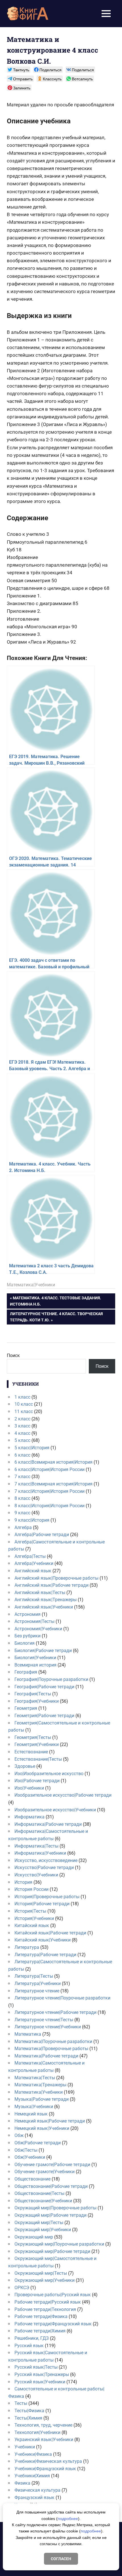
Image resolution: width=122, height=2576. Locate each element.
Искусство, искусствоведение (46, 1860)
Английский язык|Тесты (40, 1593)
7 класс (22, 1477)
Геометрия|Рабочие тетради (44, 1716)
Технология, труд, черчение (43, 2425)
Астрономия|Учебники (38, 1629)
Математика (28, 2034)
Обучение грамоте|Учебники (45, 2172)
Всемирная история (35, 1665)
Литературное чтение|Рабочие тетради (55, 2012)
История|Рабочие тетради (42, 1904)
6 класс (22, 1455)
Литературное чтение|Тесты (44, 2020)
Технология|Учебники (37, 2432)
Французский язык (34, 2497)
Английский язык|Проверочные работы (56, 1578)
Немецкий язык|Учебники (42, 2128)
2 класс (22, 1419)
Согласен (61, 2559)
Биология (25, 1643)
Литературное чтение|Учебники (48, 2027)
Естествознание (31, 1752)
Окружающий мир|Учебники (45, 2280)
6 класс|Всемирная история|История (53, 1462)
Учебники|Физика (33, 2454)
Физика (22, 2483)
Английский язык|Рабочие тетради (51, 1585)
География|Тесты (33, 1694)
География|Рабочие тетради (44, 1687)
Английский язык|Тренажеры (46, 1600)
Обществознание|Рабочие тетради (51, 2186)
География (26, 1672)
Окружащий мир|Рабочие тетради (51, 2215)
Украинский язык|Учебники (44, 2440)
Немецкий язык (31, 2114)
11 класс (24, 1411)
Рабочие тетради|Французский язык (53, 2324)
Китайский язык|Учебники (43, 1940)
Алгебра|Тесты (30, 1556)
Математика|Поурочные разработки (53, 2041)
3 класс (22, 1426)
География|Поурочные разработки (51, 1679)
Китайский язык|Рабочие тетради (50, 1933)
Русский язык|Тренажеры (42, 2374)
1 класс (22, 1397)
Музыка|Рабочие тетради (42, 2099)
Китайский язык (32, 1925)
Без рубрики (28, 1636)
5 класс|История (32, 1448)
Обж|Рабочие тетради (38, 2143)
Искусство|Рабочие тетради (44, 1868)
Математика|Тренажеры (40, 2085)
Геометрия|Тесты (33, 1737)
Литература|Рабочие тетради (45, 1955)
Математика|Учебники (31, 1285)
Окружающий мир (34, 2237)
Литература (27, 1947)
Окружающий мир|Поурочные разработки (59, 2244)
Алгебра (23, 1527)
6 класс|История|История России (50, 1469)
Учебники (25, 2447)
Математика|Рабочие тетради (46, 2056)
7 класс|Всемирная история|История (53, 1484)
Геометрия (26, 1708)
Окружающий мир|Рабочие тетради (52, 2251)
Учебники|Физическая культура (48, 2461)
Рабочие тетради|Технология (45, 2309)
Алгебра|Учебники (34, 1563)
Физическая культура (37, 2490)
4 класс (22, 1433)
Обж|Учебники (30, 2157)
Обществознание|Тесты (39, 2193)
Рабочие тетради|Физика (41, 2316)
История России (31, 1889)
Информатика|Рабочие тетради (48, 1824)
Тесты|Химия (28, 2418)
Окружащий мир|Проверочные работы (55, 2208)
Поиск (13, 1355)
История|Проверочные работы (47, 1897)
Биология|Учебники (35, 1658)
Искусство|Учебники (36, 1875)
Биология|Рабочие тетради (43, 1651)
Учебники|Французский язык (45, 2469)
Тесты (21, 2403)
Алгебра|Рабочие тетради (42, 1535)
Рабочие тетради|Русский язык (48, 2302)
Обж (19, 2135)
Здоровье (25, 1766)
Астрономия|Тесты (34, 1621)
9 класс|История (32, 1520)
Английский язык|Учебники (44, 1607)
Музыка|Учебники (34, 2107)
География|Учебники (37, 1701)
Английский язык (33, 1571)
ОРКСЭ (22, 2288)
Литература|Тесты (34, 1976)
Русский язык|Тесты (36, 2367)
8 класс (22, 1498)
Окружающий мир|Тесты (41, 2273)
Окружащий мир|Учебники (43, 2230)
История (23, 1882)
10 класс (24, 1404)
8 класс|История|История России (50, 1506)
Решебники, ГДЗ (32, 2338)
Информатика (30, 1817)
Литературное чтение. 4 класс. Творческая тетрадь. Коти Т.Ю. (56, 1317)
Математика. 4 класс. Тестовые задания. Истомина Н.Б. (55, 1301)
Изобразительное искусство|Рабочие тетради (63, 1795)
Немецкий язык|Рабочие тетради (50, 2121)
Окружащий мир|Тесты (39, 2223)
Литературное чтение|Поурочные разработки (62, 1998)
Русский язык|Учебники (40, 2382)
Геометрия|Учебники (37, 1744)
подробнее (68, 2519)
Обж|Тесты (26, 2150)
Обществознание (32, 2179)
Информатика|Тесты (36, 1846)
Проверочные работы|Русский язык (53, 2295)
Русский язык (29, 2346)
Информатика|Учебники (40, 1853)
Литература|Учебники (38, 1983)
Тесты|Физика (29, 2411)
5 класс (22, 1440)
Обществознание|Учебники (43, 2201)
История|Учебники (34, 1918)
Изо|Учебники (29, 1788)
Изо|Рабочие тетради (37, 1781)
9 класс (22, 1513)
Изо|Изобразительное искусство (49, 1774)
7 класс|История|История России (50, 1491)
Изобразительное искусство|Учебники (55, 1810)
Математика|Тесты (35, 2078)
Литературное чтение (37, 1991)
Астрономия (28, 1614)
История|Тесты (30, 1911)
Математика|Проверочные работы (51, 2049)
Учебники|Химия (32, 2476)
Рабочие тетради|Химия (40, 2331)
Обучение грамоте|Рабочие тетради (52, 2165)
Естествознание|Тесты (38, 1759)
